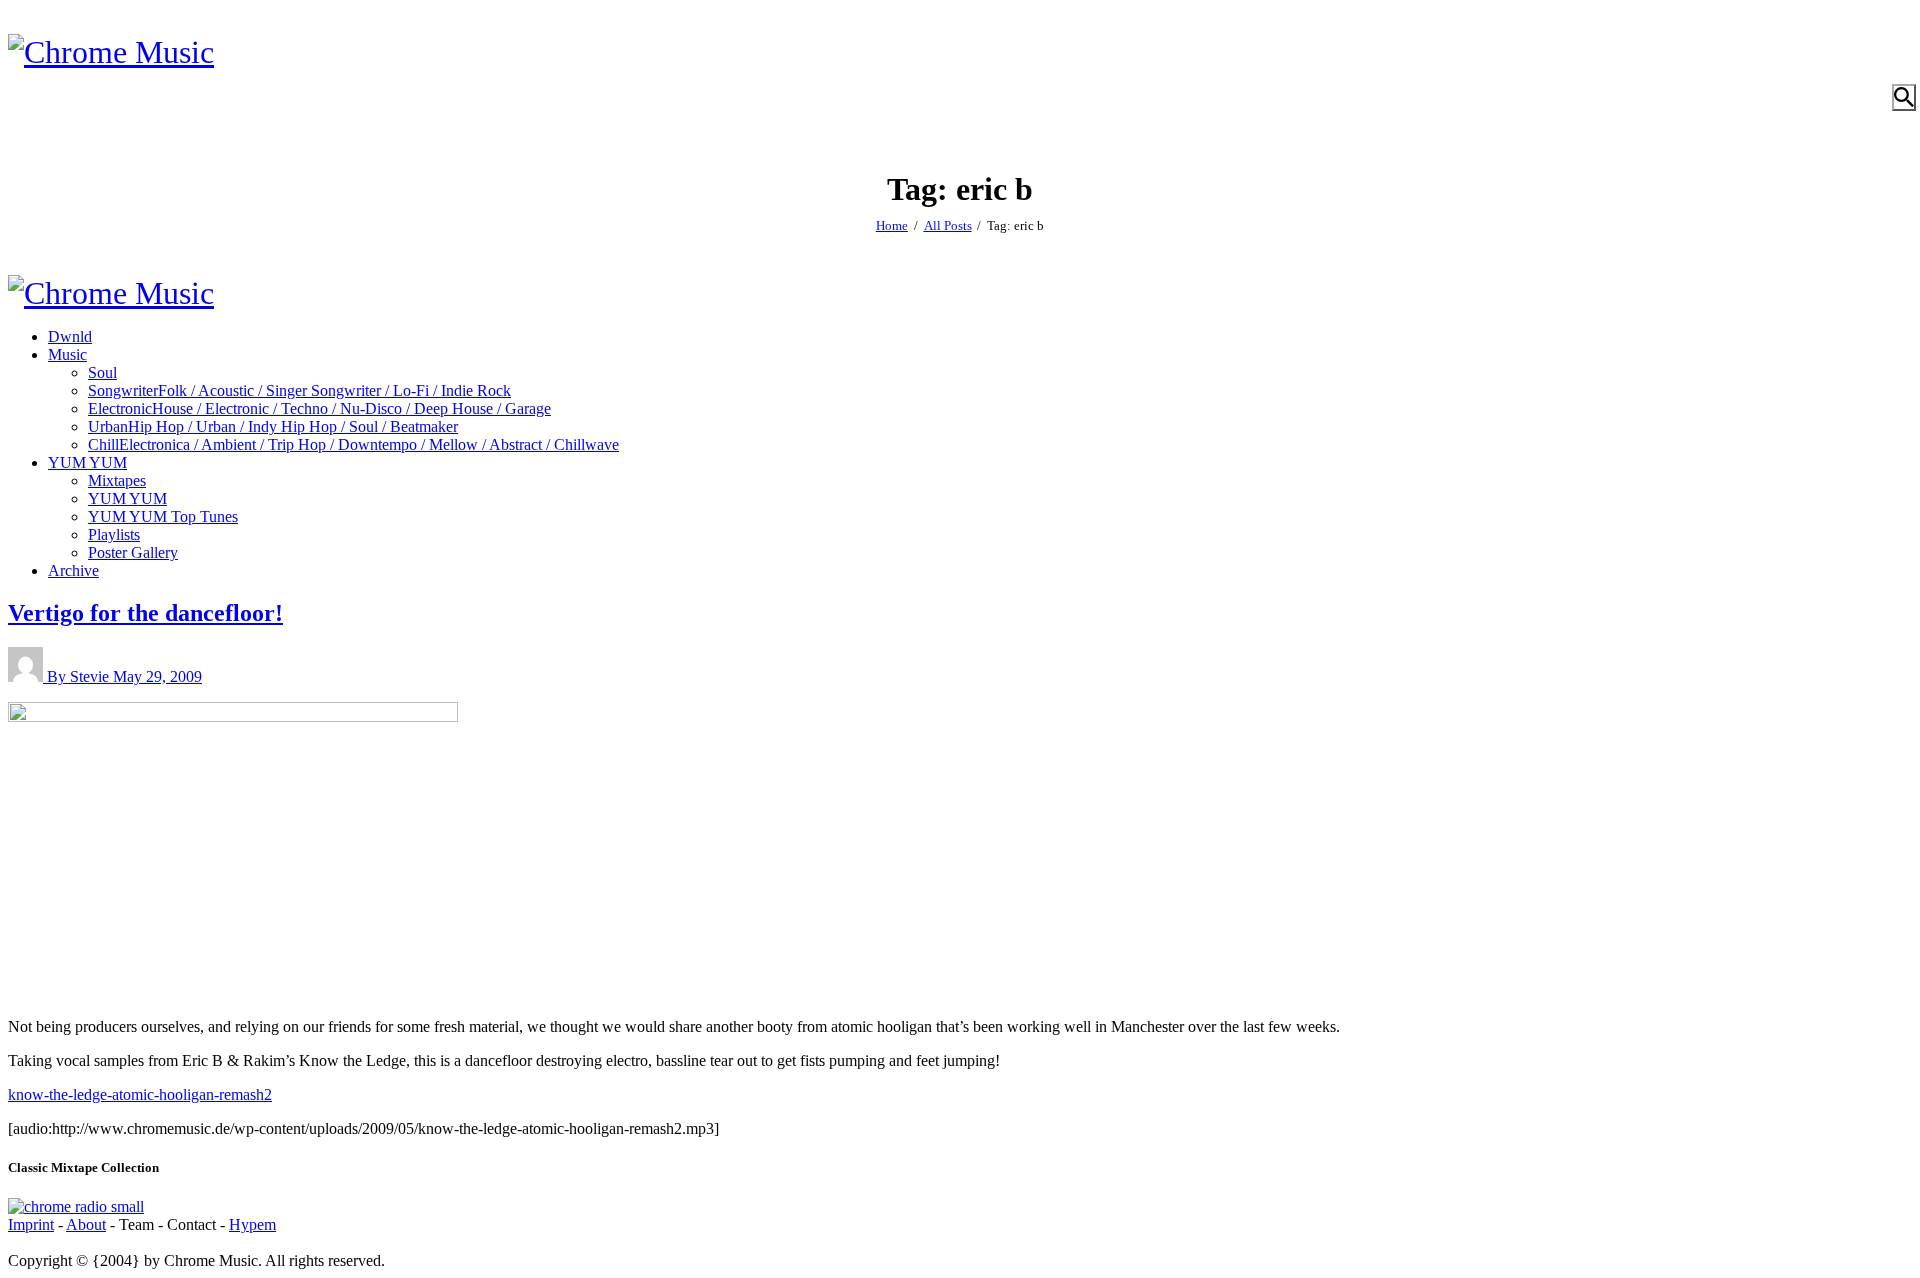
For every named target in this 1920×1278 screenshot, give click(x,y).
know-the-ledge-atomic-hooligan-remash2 (140, 1094)
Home (892, 225)
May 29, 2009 (157, 676)
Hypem (252, 1224)
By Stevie (80, 676)
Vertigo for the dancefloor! (145, 613)
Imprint (31, 1224)
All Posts (948, 225)
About (86, 1224)
